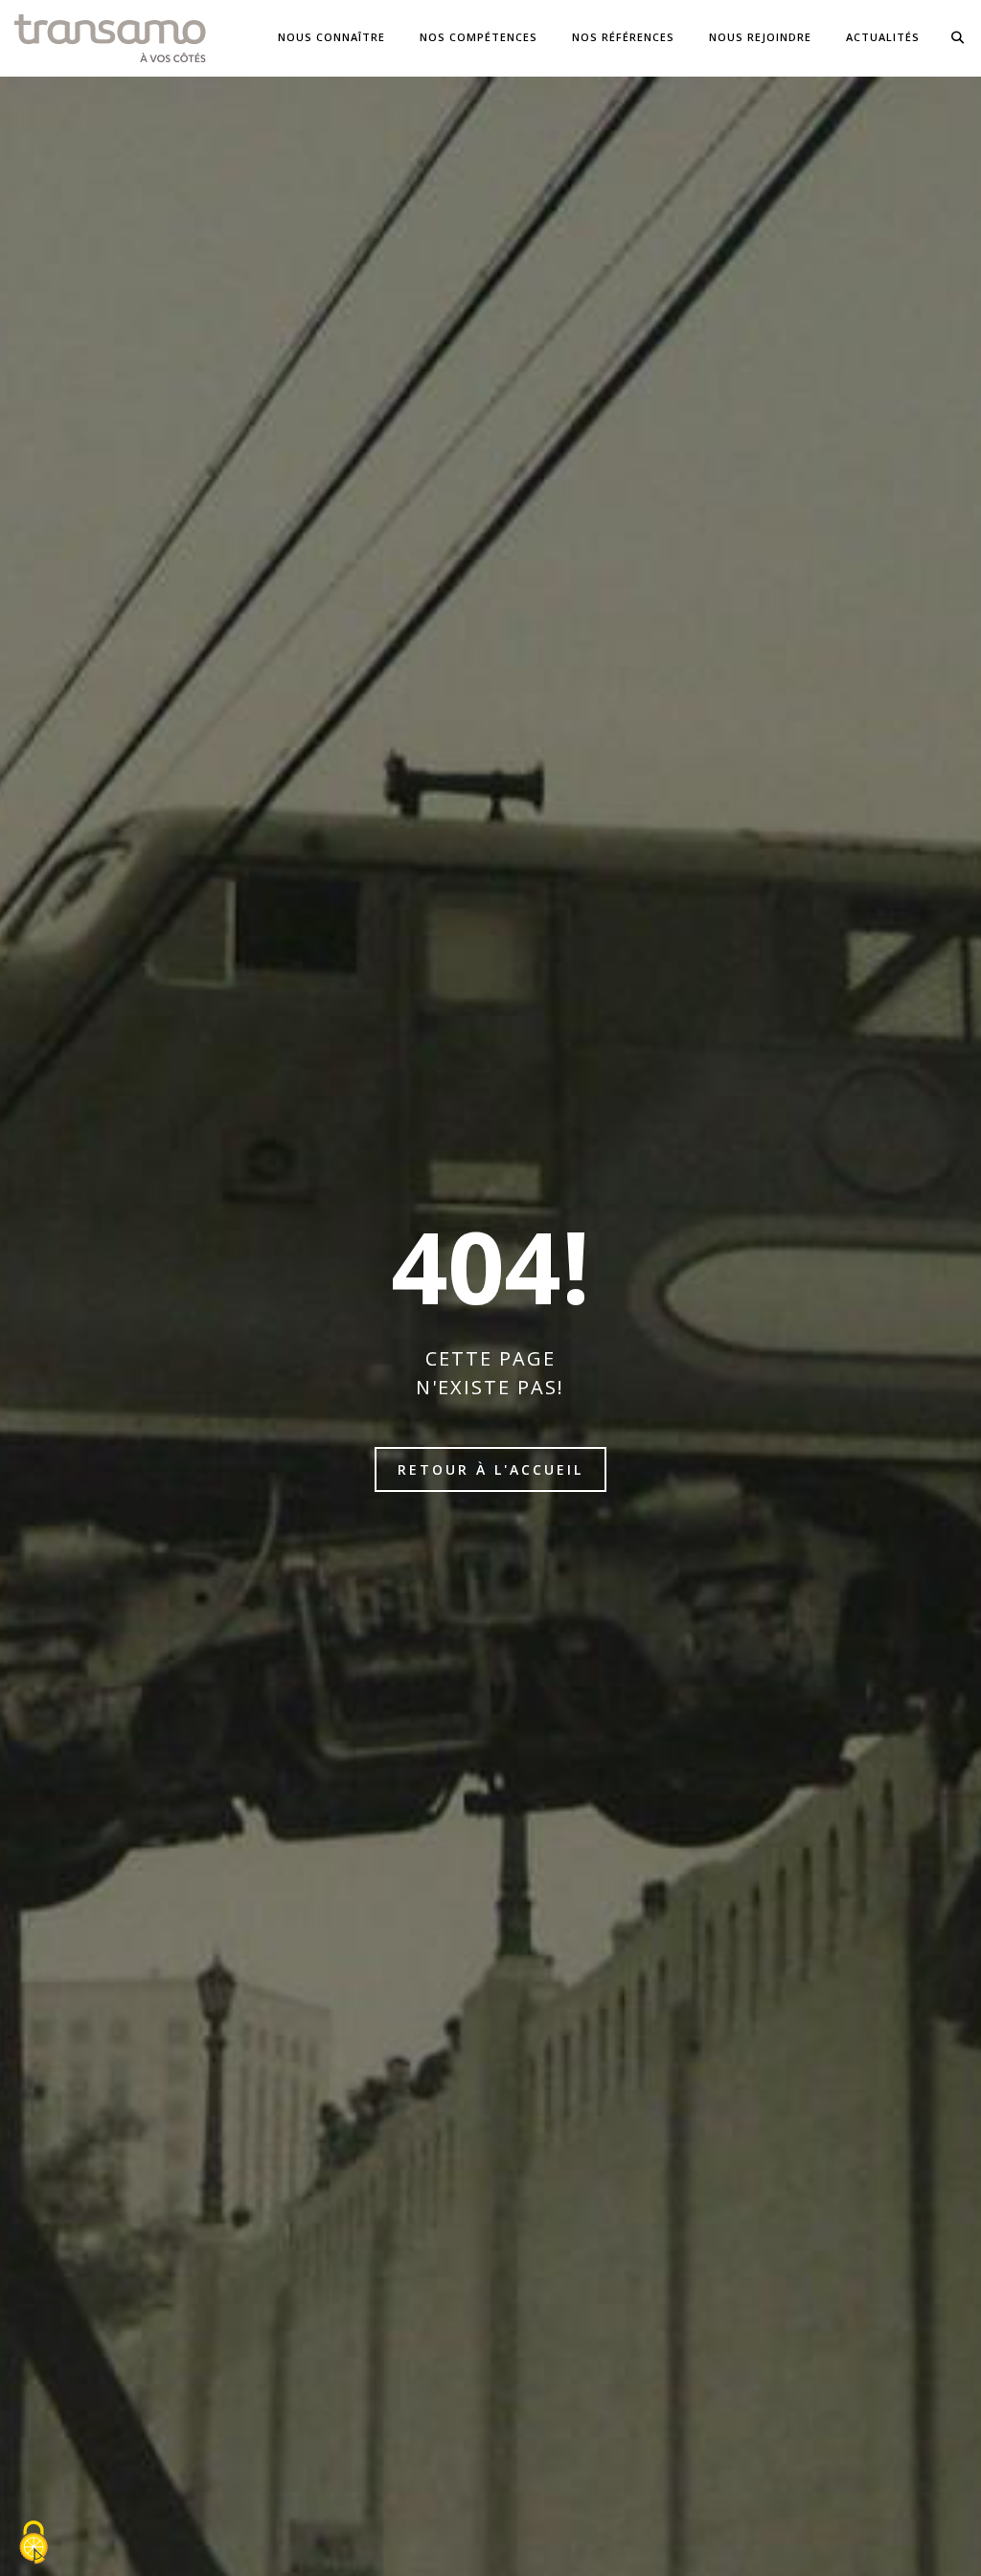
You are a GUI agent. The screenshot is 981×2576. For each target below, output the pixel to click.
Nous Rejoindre (760, 37)
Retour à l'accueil (490, 1469)
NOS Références (623, 37)
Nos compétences (479, 37)
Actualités (883, 37)
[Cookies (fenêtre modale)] (34, 2543)
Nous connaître (331, 37)
